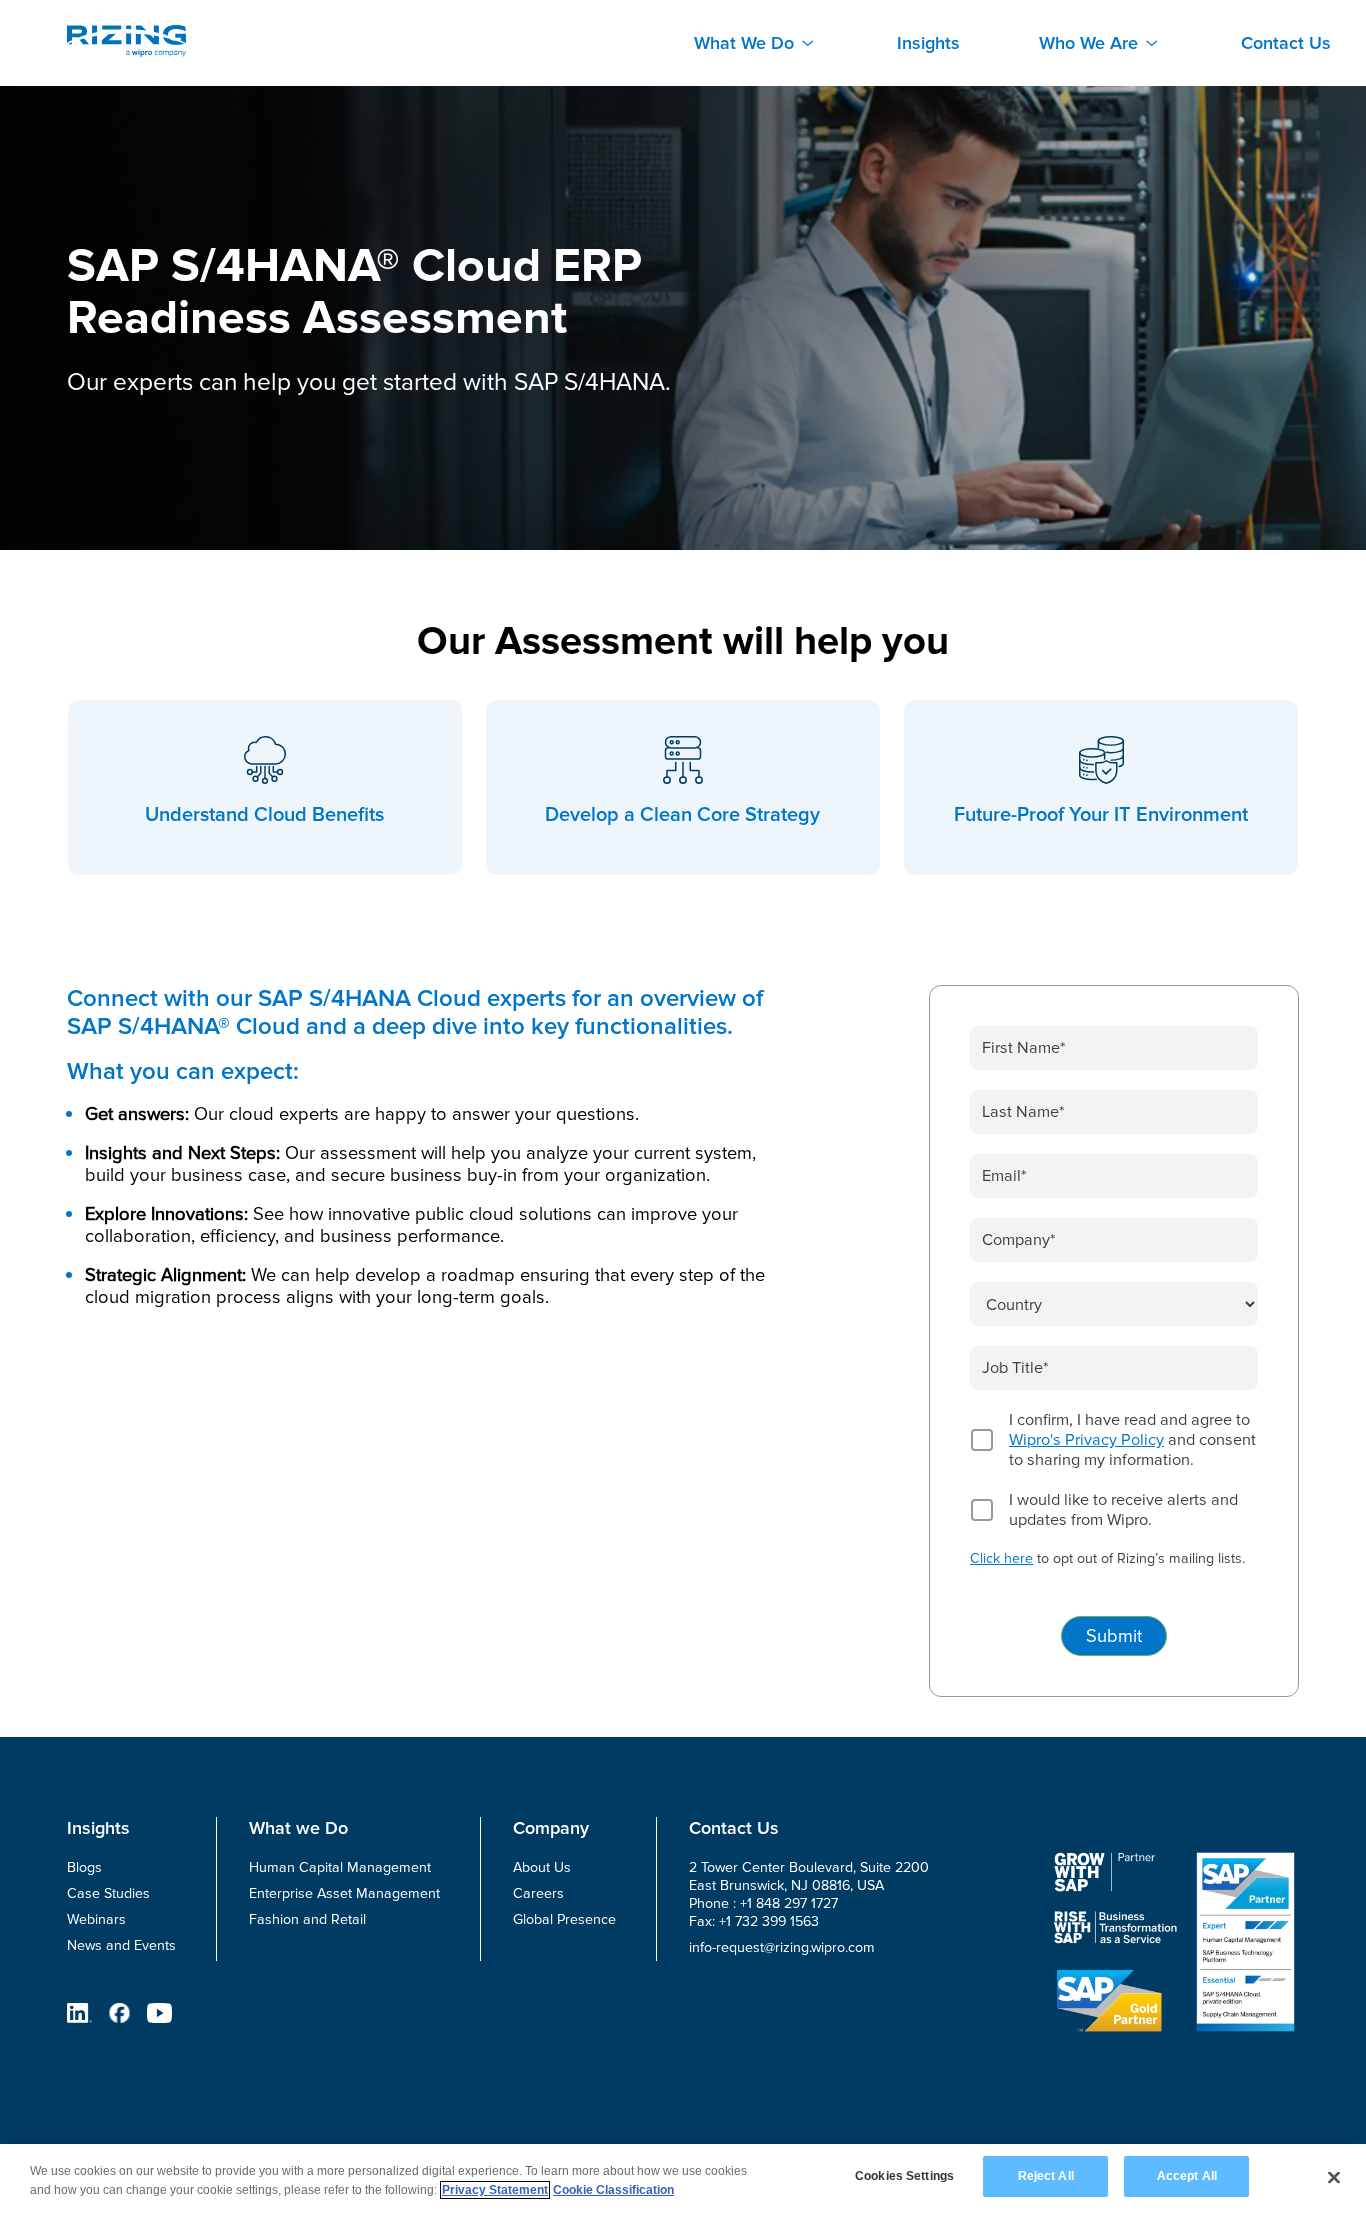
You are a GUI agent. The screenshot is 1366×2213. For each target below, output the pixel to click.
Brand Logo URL (126, 41)
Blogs (84, 1867)
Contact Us (1286, 43)
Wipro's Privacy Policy (1086, 1440)
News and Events (121, 1945)
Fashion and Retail (307, 1919)
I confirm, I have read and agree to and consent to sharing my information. (1132, 1440)
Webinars (96, 1919)
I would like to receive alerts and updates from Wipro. (1123, 1510)
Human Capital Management (340, 1867)
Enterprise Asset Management (344, 1893)
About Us (542, 1867)
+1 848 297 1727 (789, 1903)
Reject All (1046, 2176)
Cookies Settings (904, 2176)
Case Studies (108, 1893)
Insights (928, 43)
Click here (1001, 1558)
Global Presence (564, 1919)
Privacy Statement (495, 2190)
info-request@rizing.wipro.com (782, 1947)
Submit (1114, 1636)
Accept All (1187, 2176)
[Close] (1334, 2177)
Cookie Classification (613, 2190)
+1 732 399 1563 (769, 1921)
